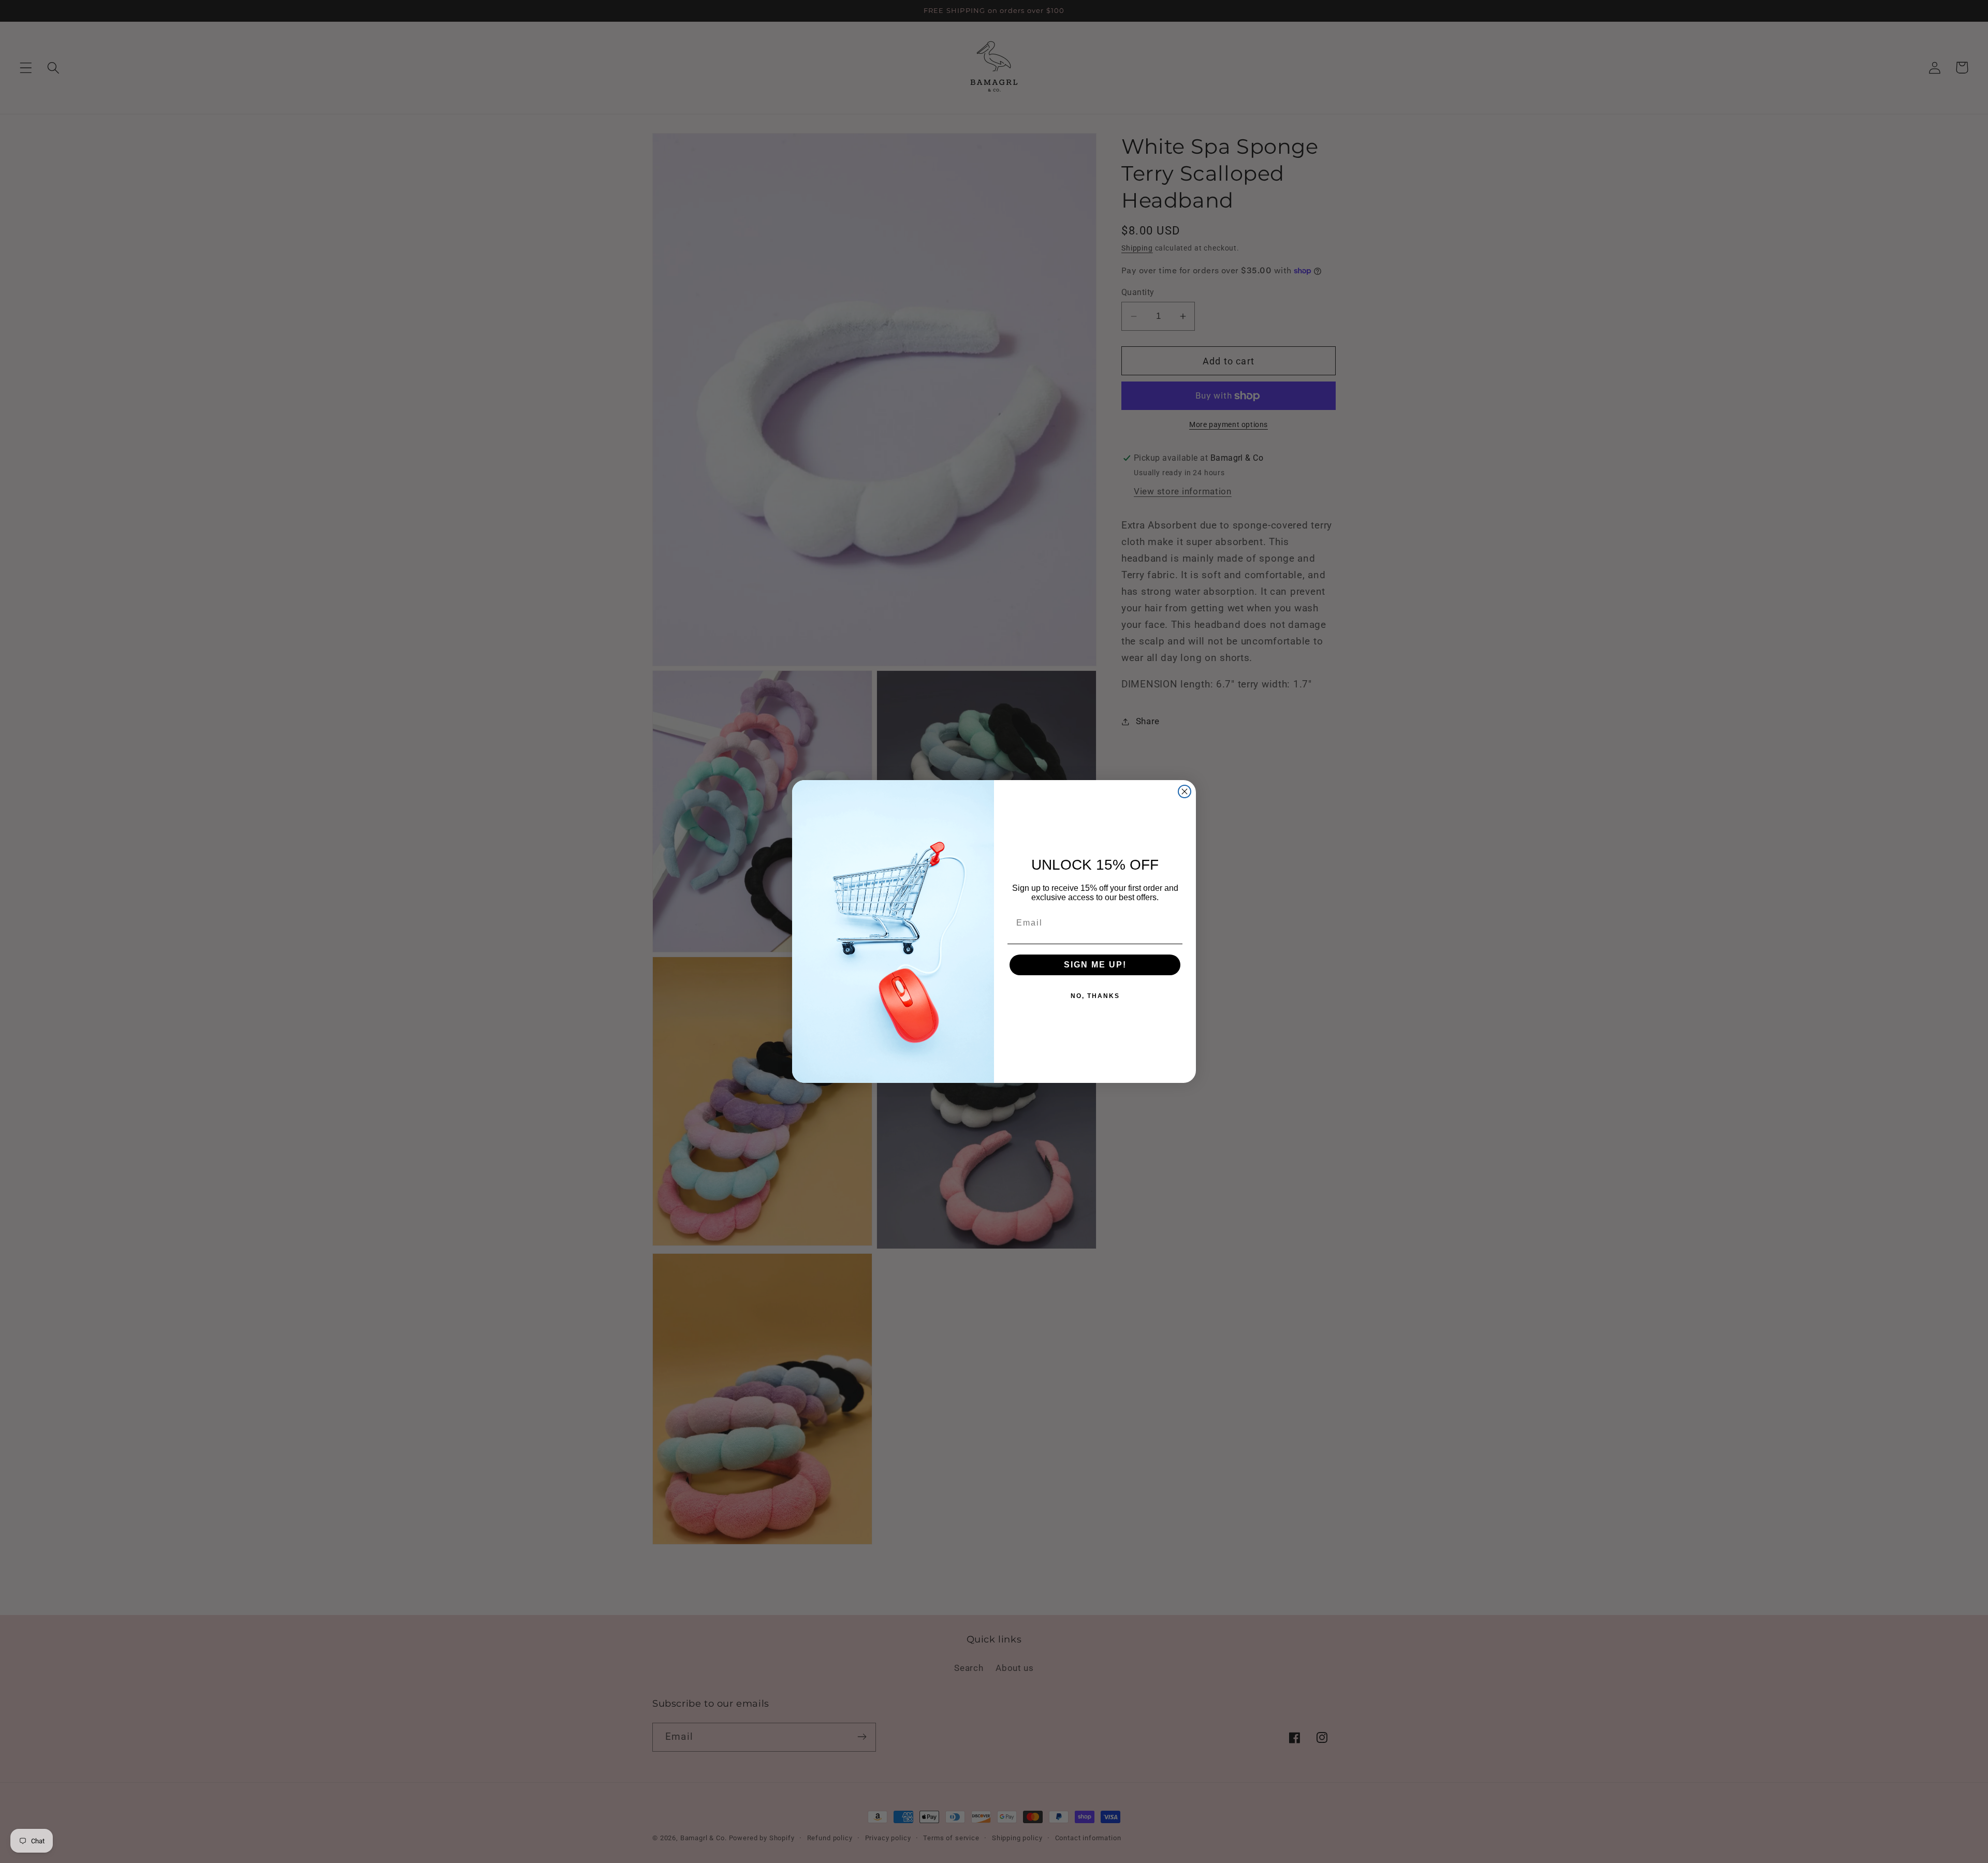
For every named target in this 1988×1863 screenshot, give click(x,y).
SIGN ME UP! (1095, 965)
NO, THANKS (1095, 996)
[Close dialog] (1185, 791)
